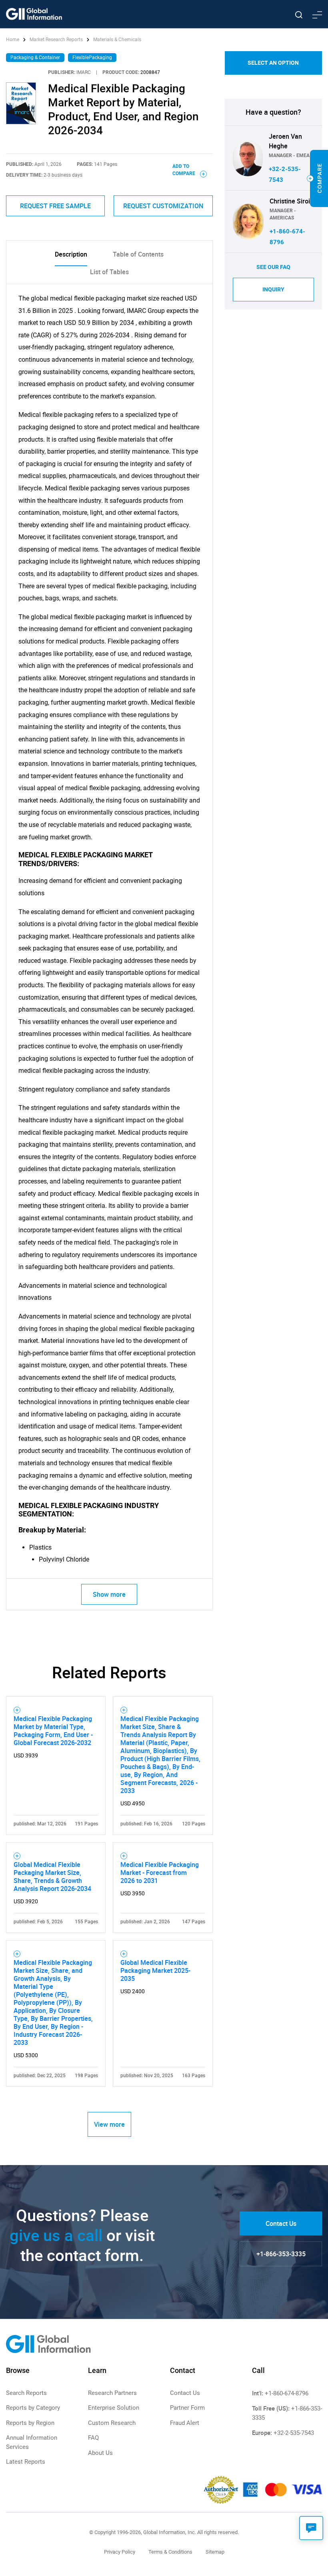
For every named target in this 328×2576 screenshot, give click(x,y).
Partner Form (187, 2408)
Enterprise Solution (114, 2408)
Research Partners (112, 2393)
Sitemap (215, 2552)
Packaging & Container (35, 58)
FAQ (93, 2438)
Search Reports (26, 2393)
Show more (109, 1594)
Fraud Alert (185, 2423)
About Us (100, 2453)
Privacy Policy (120, 2552)
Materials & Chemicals (117, 40)
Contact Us (281, 2223)
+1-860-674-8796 (287, 2393)
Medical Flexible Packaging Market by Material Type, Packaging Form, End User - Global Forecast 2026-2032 (53, 1731)
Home (13, 40)
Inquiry (273, 289)
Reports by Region (30, 2423)
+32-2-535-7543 (294, 2433)
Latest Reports (26, 2462)
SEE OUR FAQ (273, 267)
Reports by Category (33, 2408)
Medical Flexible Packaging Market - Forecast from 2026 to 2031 (160, 1873)
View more (109, 2124)
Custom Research (112, 2423)
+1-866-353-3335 (281, 2254)
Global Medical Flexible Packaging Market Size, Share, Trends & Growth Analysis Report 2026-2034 (52, 1877)
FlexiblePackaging (92, 58)
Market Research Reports (56, 40)
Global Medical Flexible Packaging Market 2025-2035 (155, 1970)
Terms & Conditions (170, 2552)
